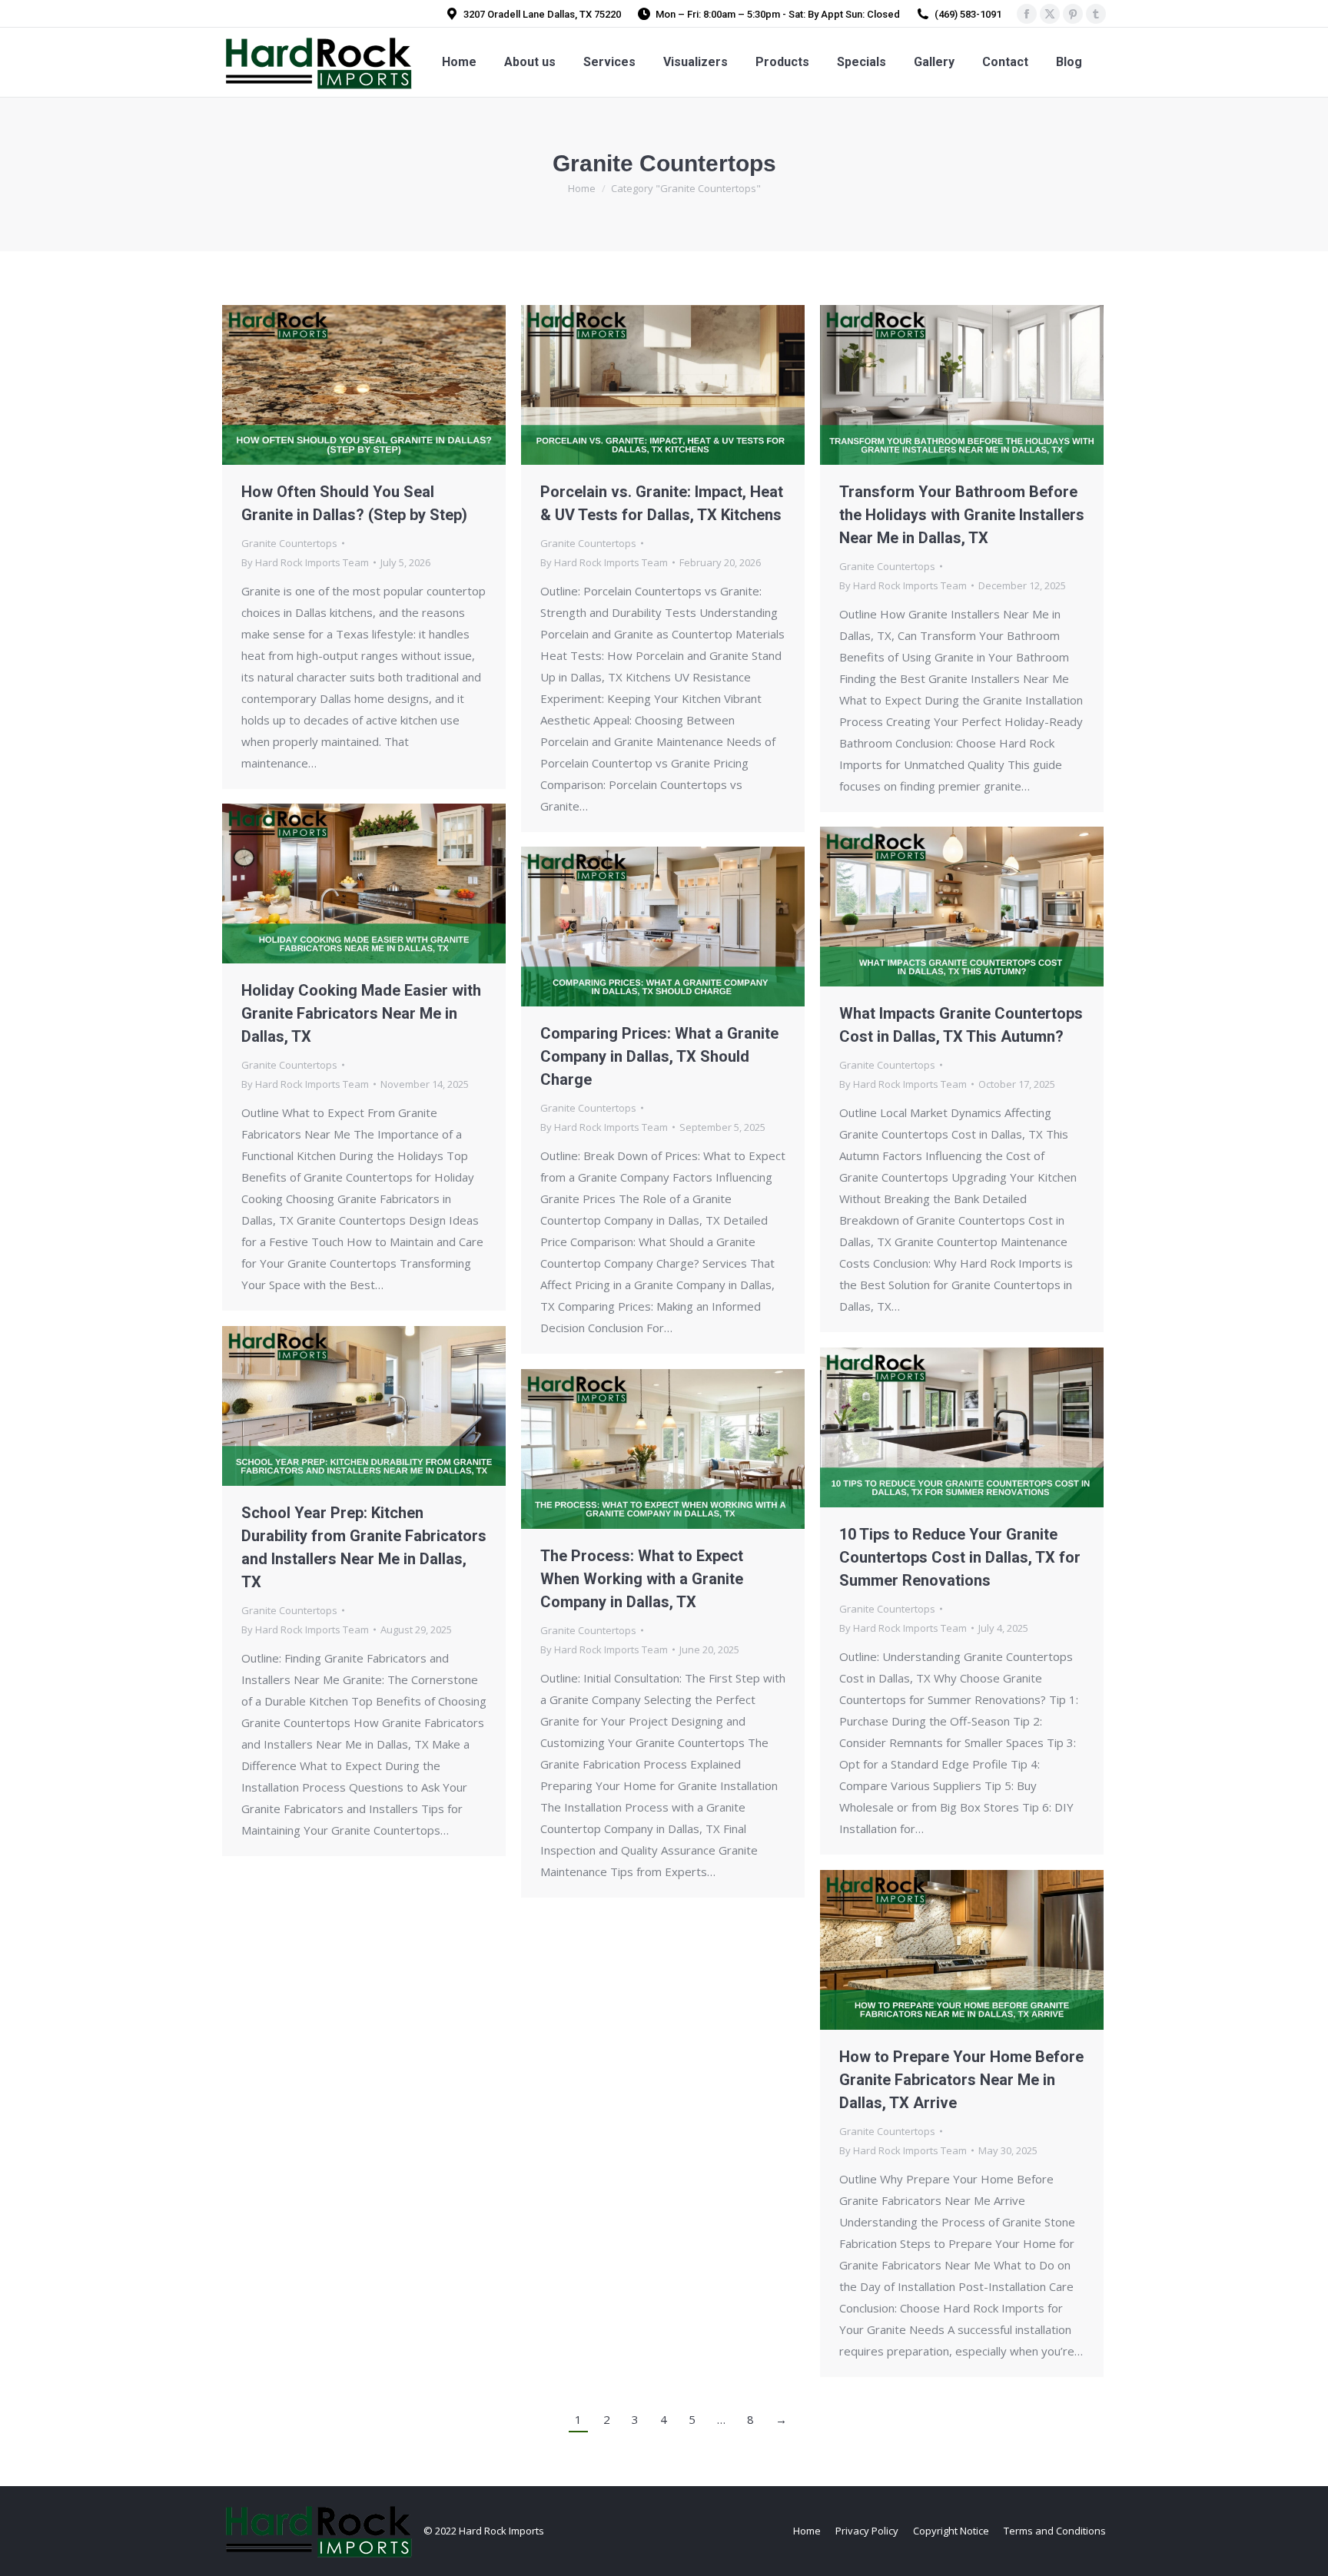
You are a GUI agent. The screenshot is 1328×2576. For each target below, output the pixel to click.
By (305, 562)
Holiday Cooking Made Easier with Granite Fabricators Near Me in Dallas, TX (361, 1013)
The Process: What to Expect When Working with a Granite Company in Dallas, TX (642, 1579)
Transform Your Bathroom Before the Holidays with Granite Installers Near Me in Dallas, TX (962, 515)
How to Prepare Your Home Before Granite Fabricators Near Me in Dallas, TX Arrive (961, 2080)
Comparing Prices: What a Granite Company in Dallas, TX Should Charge (659, 1056)
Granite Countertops (289, 543)
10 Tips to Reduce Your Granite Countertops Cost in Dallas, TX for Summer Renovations (960, 1557)
